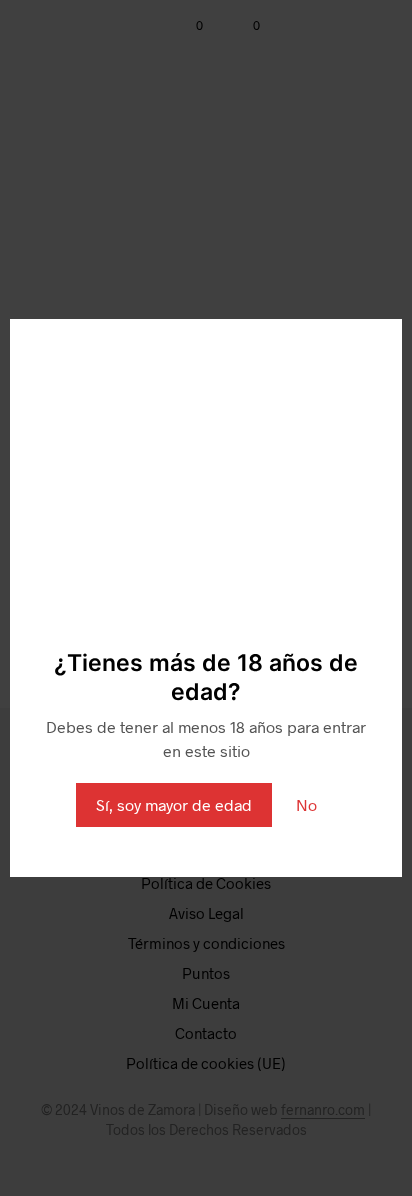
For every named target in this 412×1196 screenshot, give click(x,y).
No (306, 804)
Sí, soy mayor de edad (174, 804)
